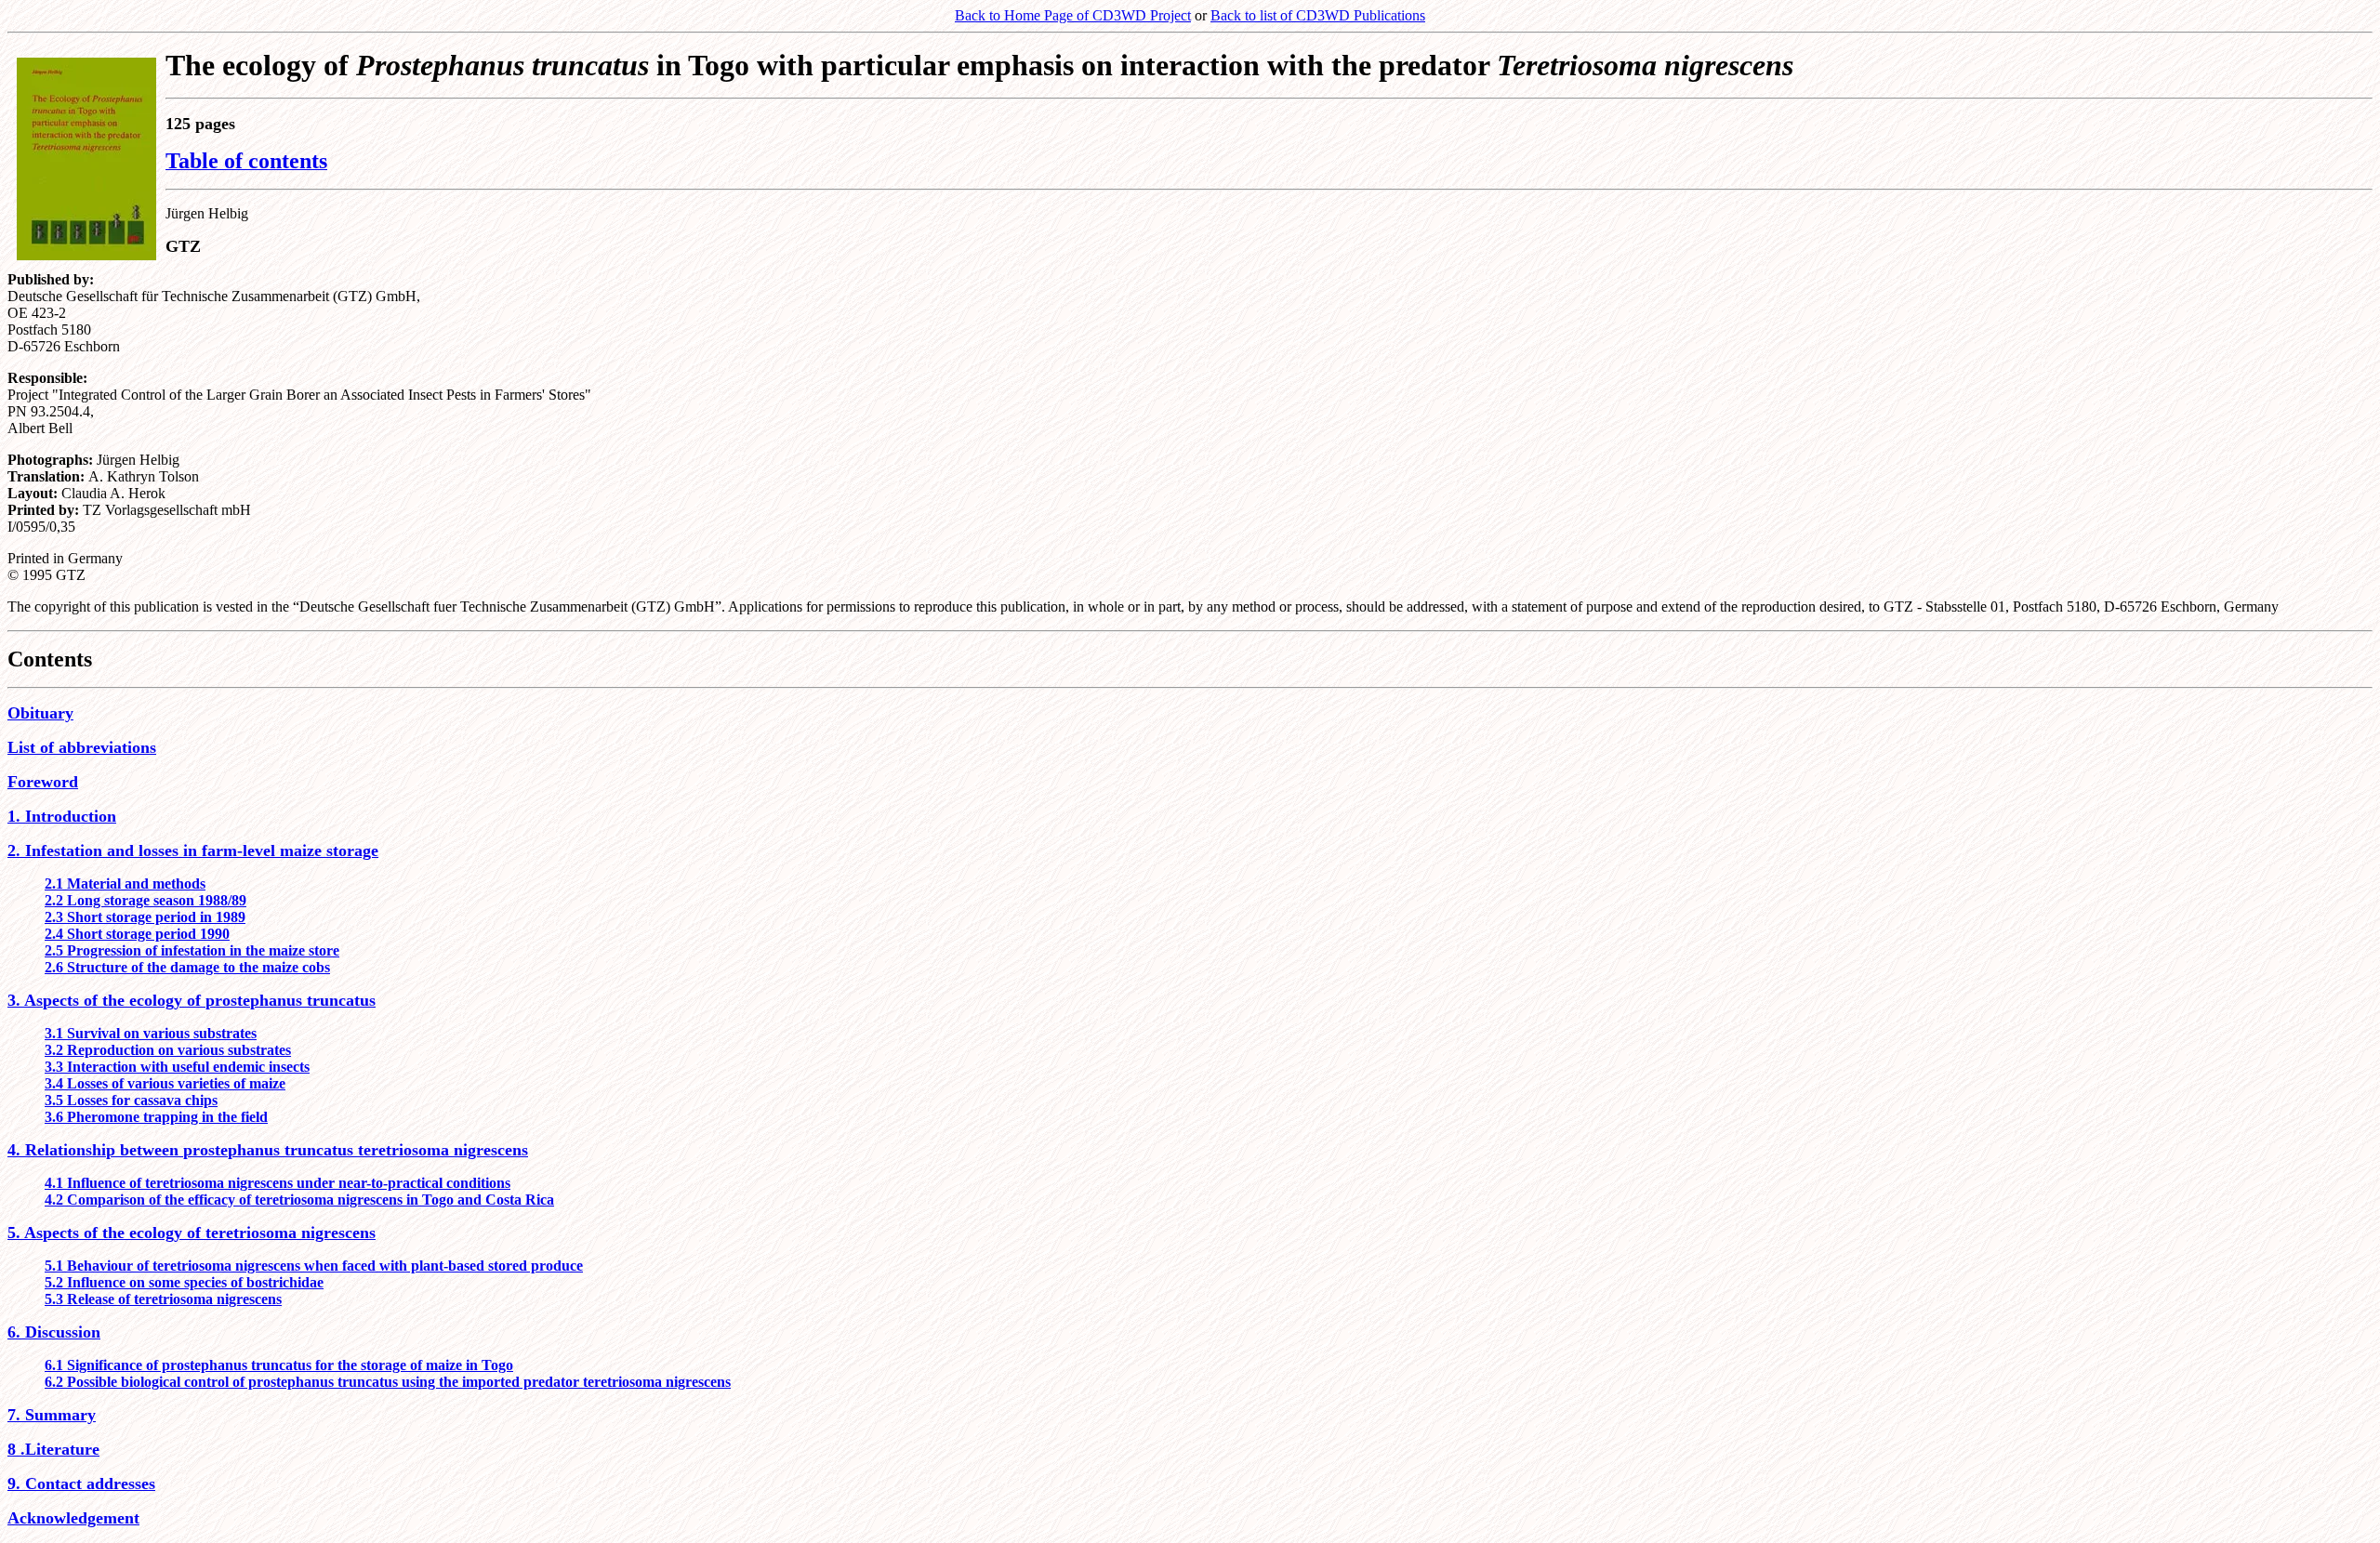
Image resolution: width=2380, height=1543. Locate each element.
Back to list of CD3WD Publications (1318, 15)
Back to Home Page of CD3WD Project (1073, 15)
